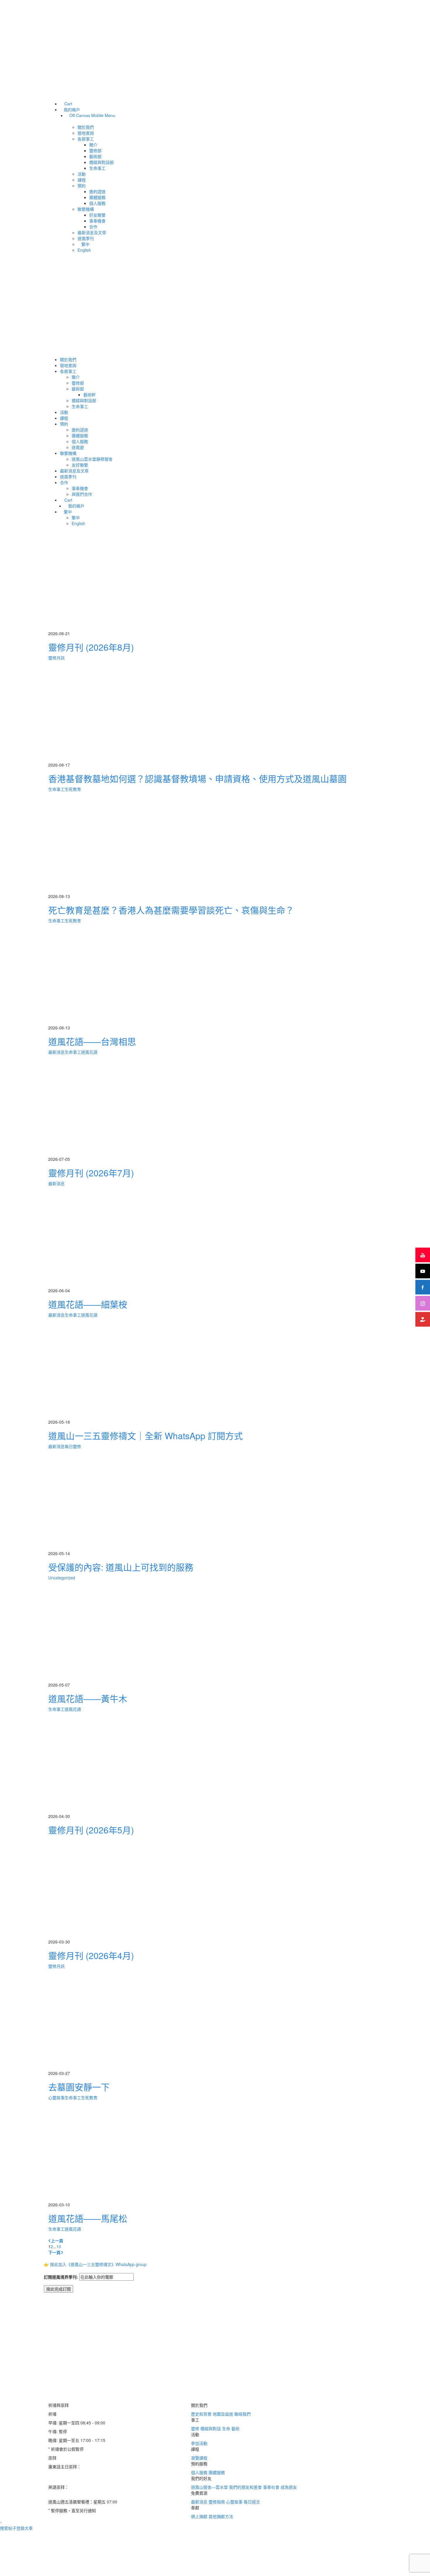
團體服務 (217, 2472)
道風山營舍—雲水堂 (210, 2487)
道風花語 (89, 1052)
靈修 (196, 2428)
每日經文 (252, 2502)
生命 (227, 2428)
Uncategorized (62, 1578)
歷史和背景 (202, 2414)
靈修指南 (217, 2502)
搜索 (4, 2528)
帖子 (12, 2528)
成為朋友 (289, 2487)
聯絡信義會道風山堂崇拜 (71, 2475)
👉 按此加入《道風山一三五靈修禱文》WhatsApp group (95, 2264)
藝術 (235, 2428)
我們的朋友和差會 (246, 2487)
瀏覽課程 (199, 2458)
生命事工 (56, 789)
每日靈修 (73, 1446)
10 (59, 2246)
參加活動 (199, 2443)
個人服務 (200, 2472)
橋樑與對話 (211, 2428)
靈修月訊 (56, 658)
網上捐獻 (200, 2516)
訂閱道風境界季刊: (62, 2277)
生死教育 (73, 789)
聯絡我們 (242, 2414)
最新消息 (56, 1052)
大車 (29, 2528)
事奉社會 (272, 2487)
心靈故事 (56, 2097)
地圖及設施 (223, 2414)
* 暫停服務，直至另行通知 (72, 2496)
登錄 (20, 2528)
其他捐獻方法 (221, 2516)
